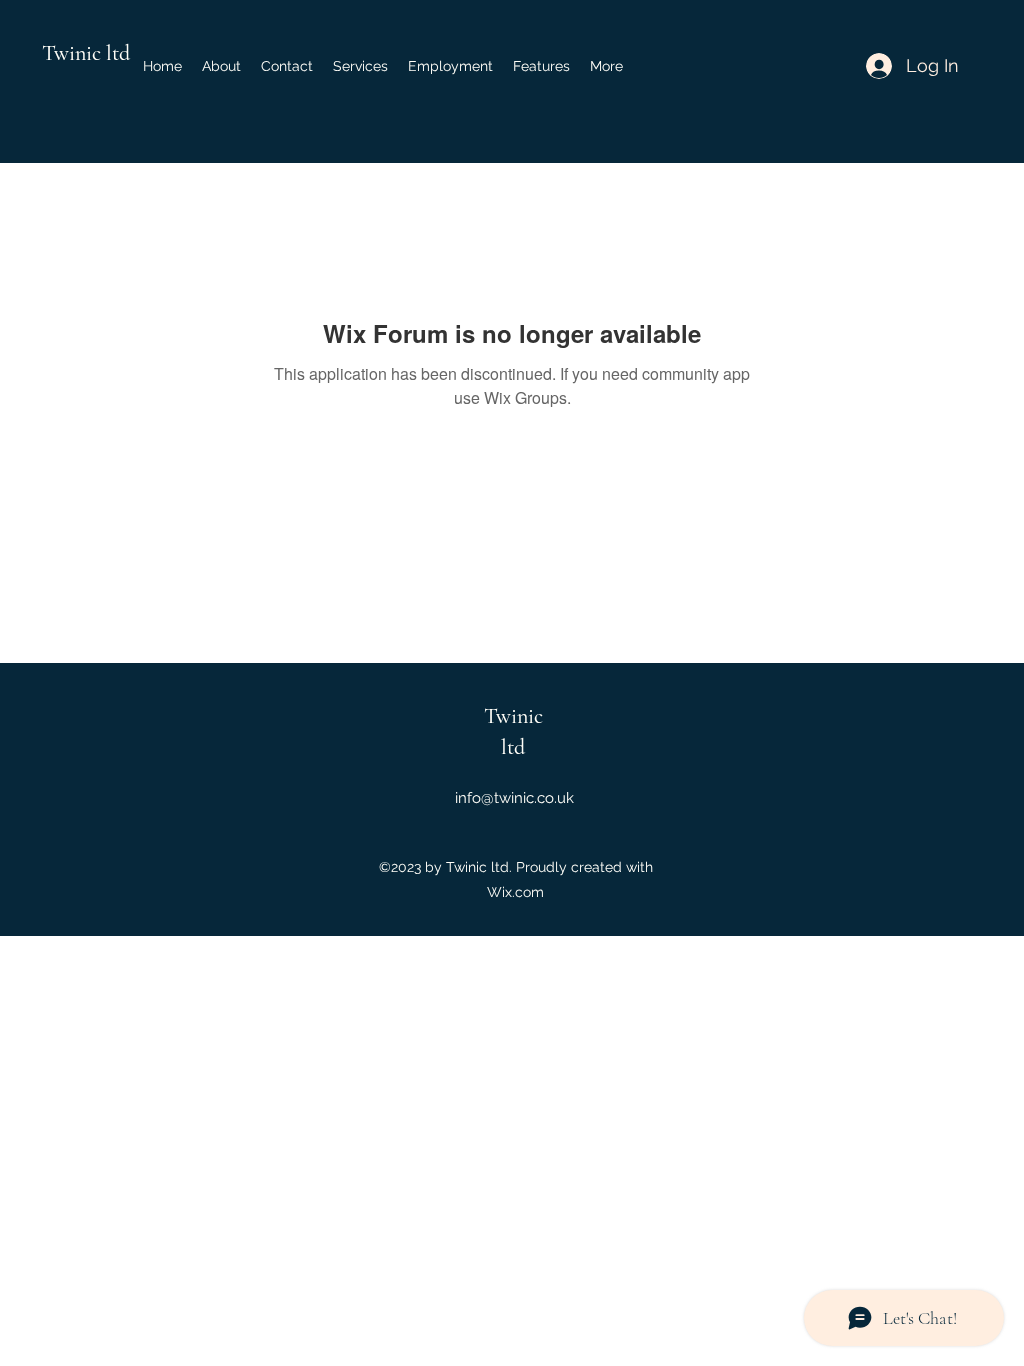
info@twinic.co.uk (514, 798)
